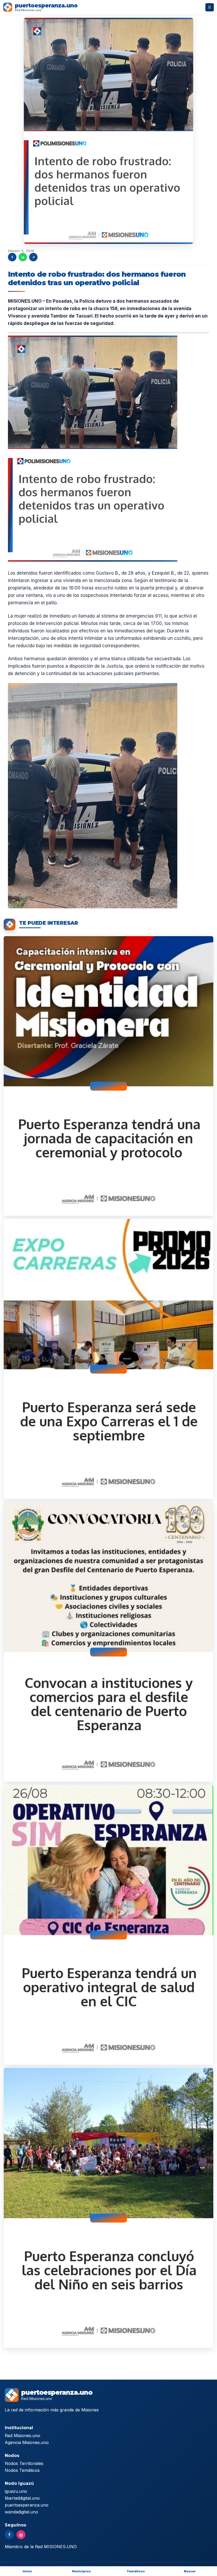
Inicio (27, 2571)
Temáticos (136, 2571)
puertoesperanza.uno (27, 2505)
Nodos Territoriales (24, 2463)
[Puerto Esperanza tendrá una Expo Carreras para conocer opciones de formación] (108, 1359)
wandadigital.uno (21, 2512)
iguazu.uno (16, 2491)
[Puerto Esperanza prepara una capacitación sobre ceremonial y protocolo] (108, 1076)
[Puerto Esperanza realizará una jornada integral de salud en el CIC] (108, 1925)
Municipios (81, 2571)
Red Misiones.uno (22, 2436)
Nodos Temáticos (22, 2470)
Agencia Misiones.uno (27, 2442)
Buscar (190, 2571)
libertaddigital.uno (22, 2498)
